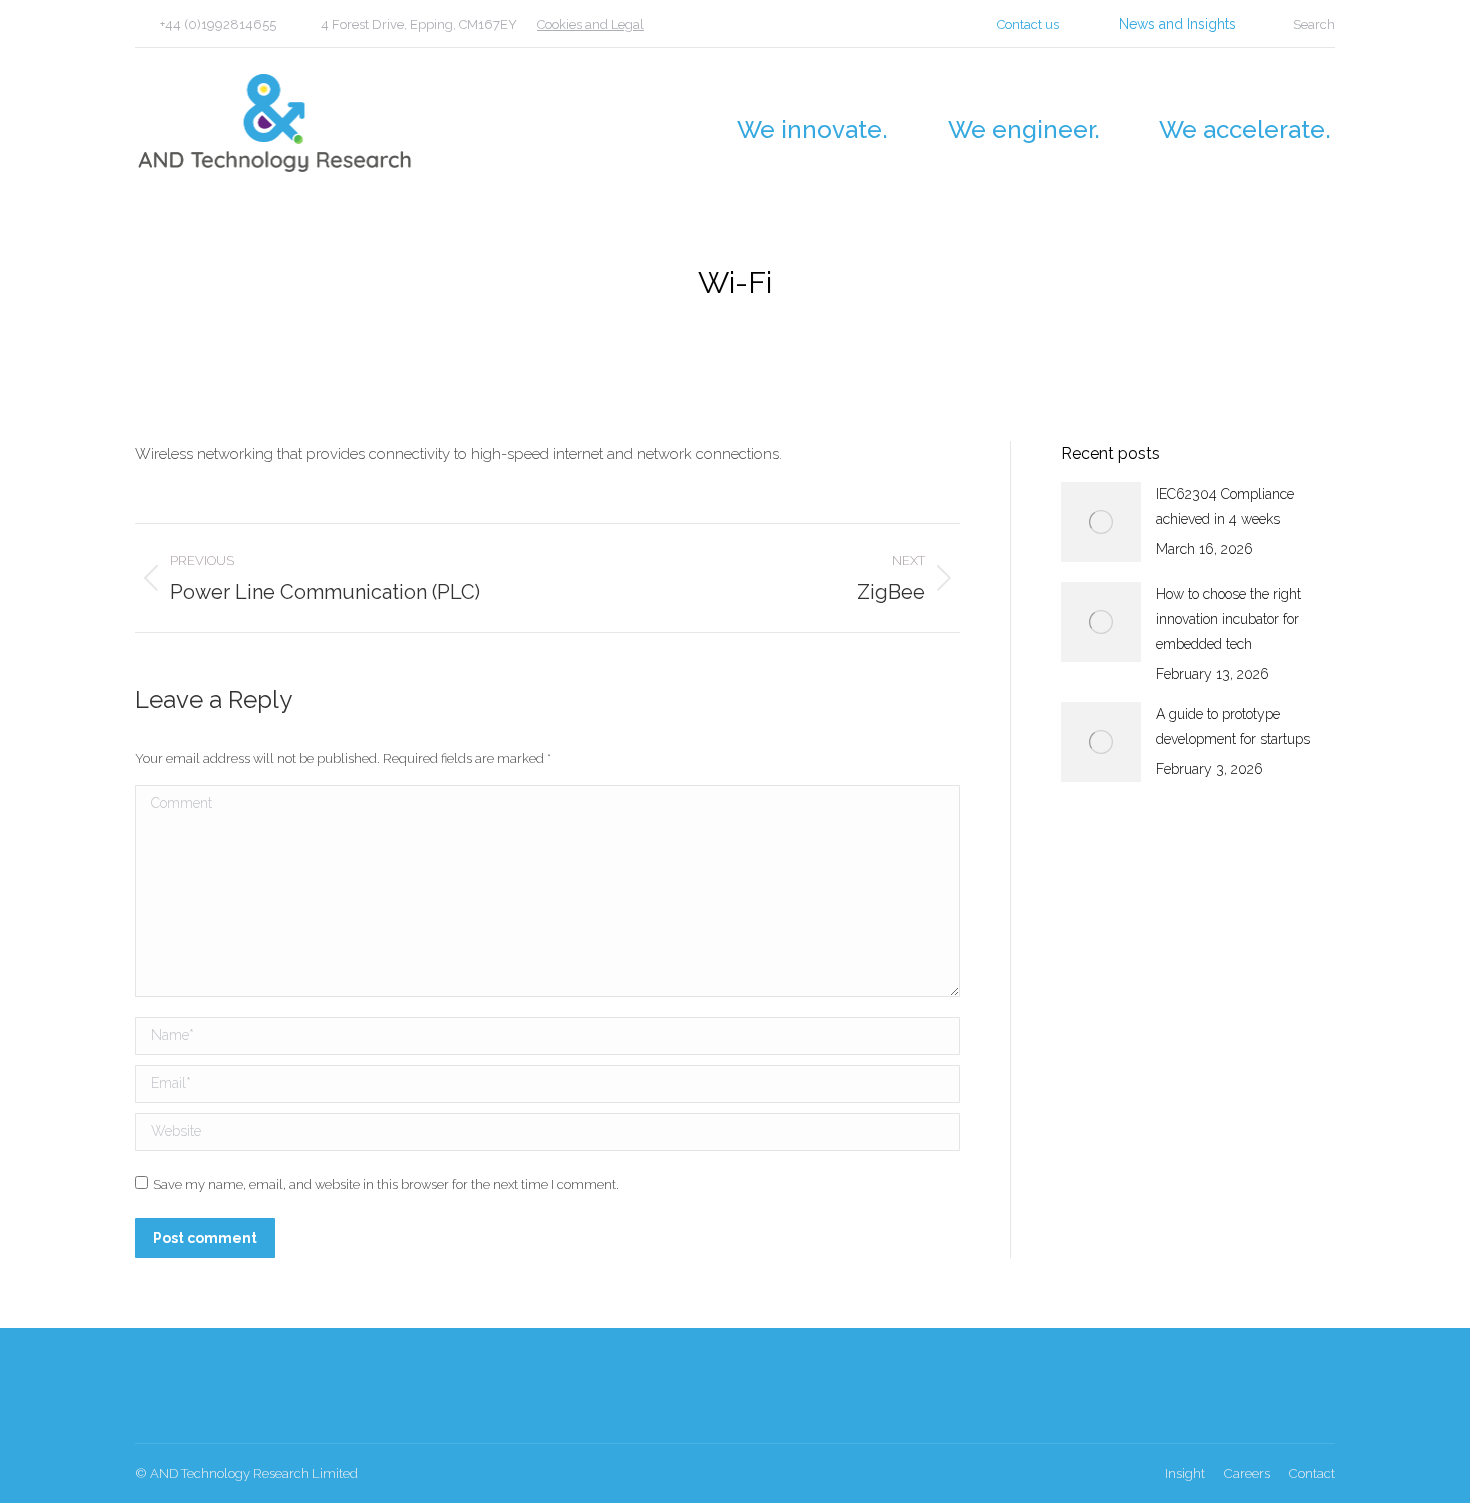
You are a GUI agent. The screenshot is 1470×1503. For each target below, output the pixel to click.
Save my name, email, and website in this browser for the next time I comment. (386, 1184)
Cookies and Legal (590, 24)
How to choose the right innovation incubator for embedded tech (1228, 619)
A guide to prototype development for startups (1233, 726)
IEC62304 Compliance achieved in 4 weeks (1225, 506)
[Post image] (1101, 522)
